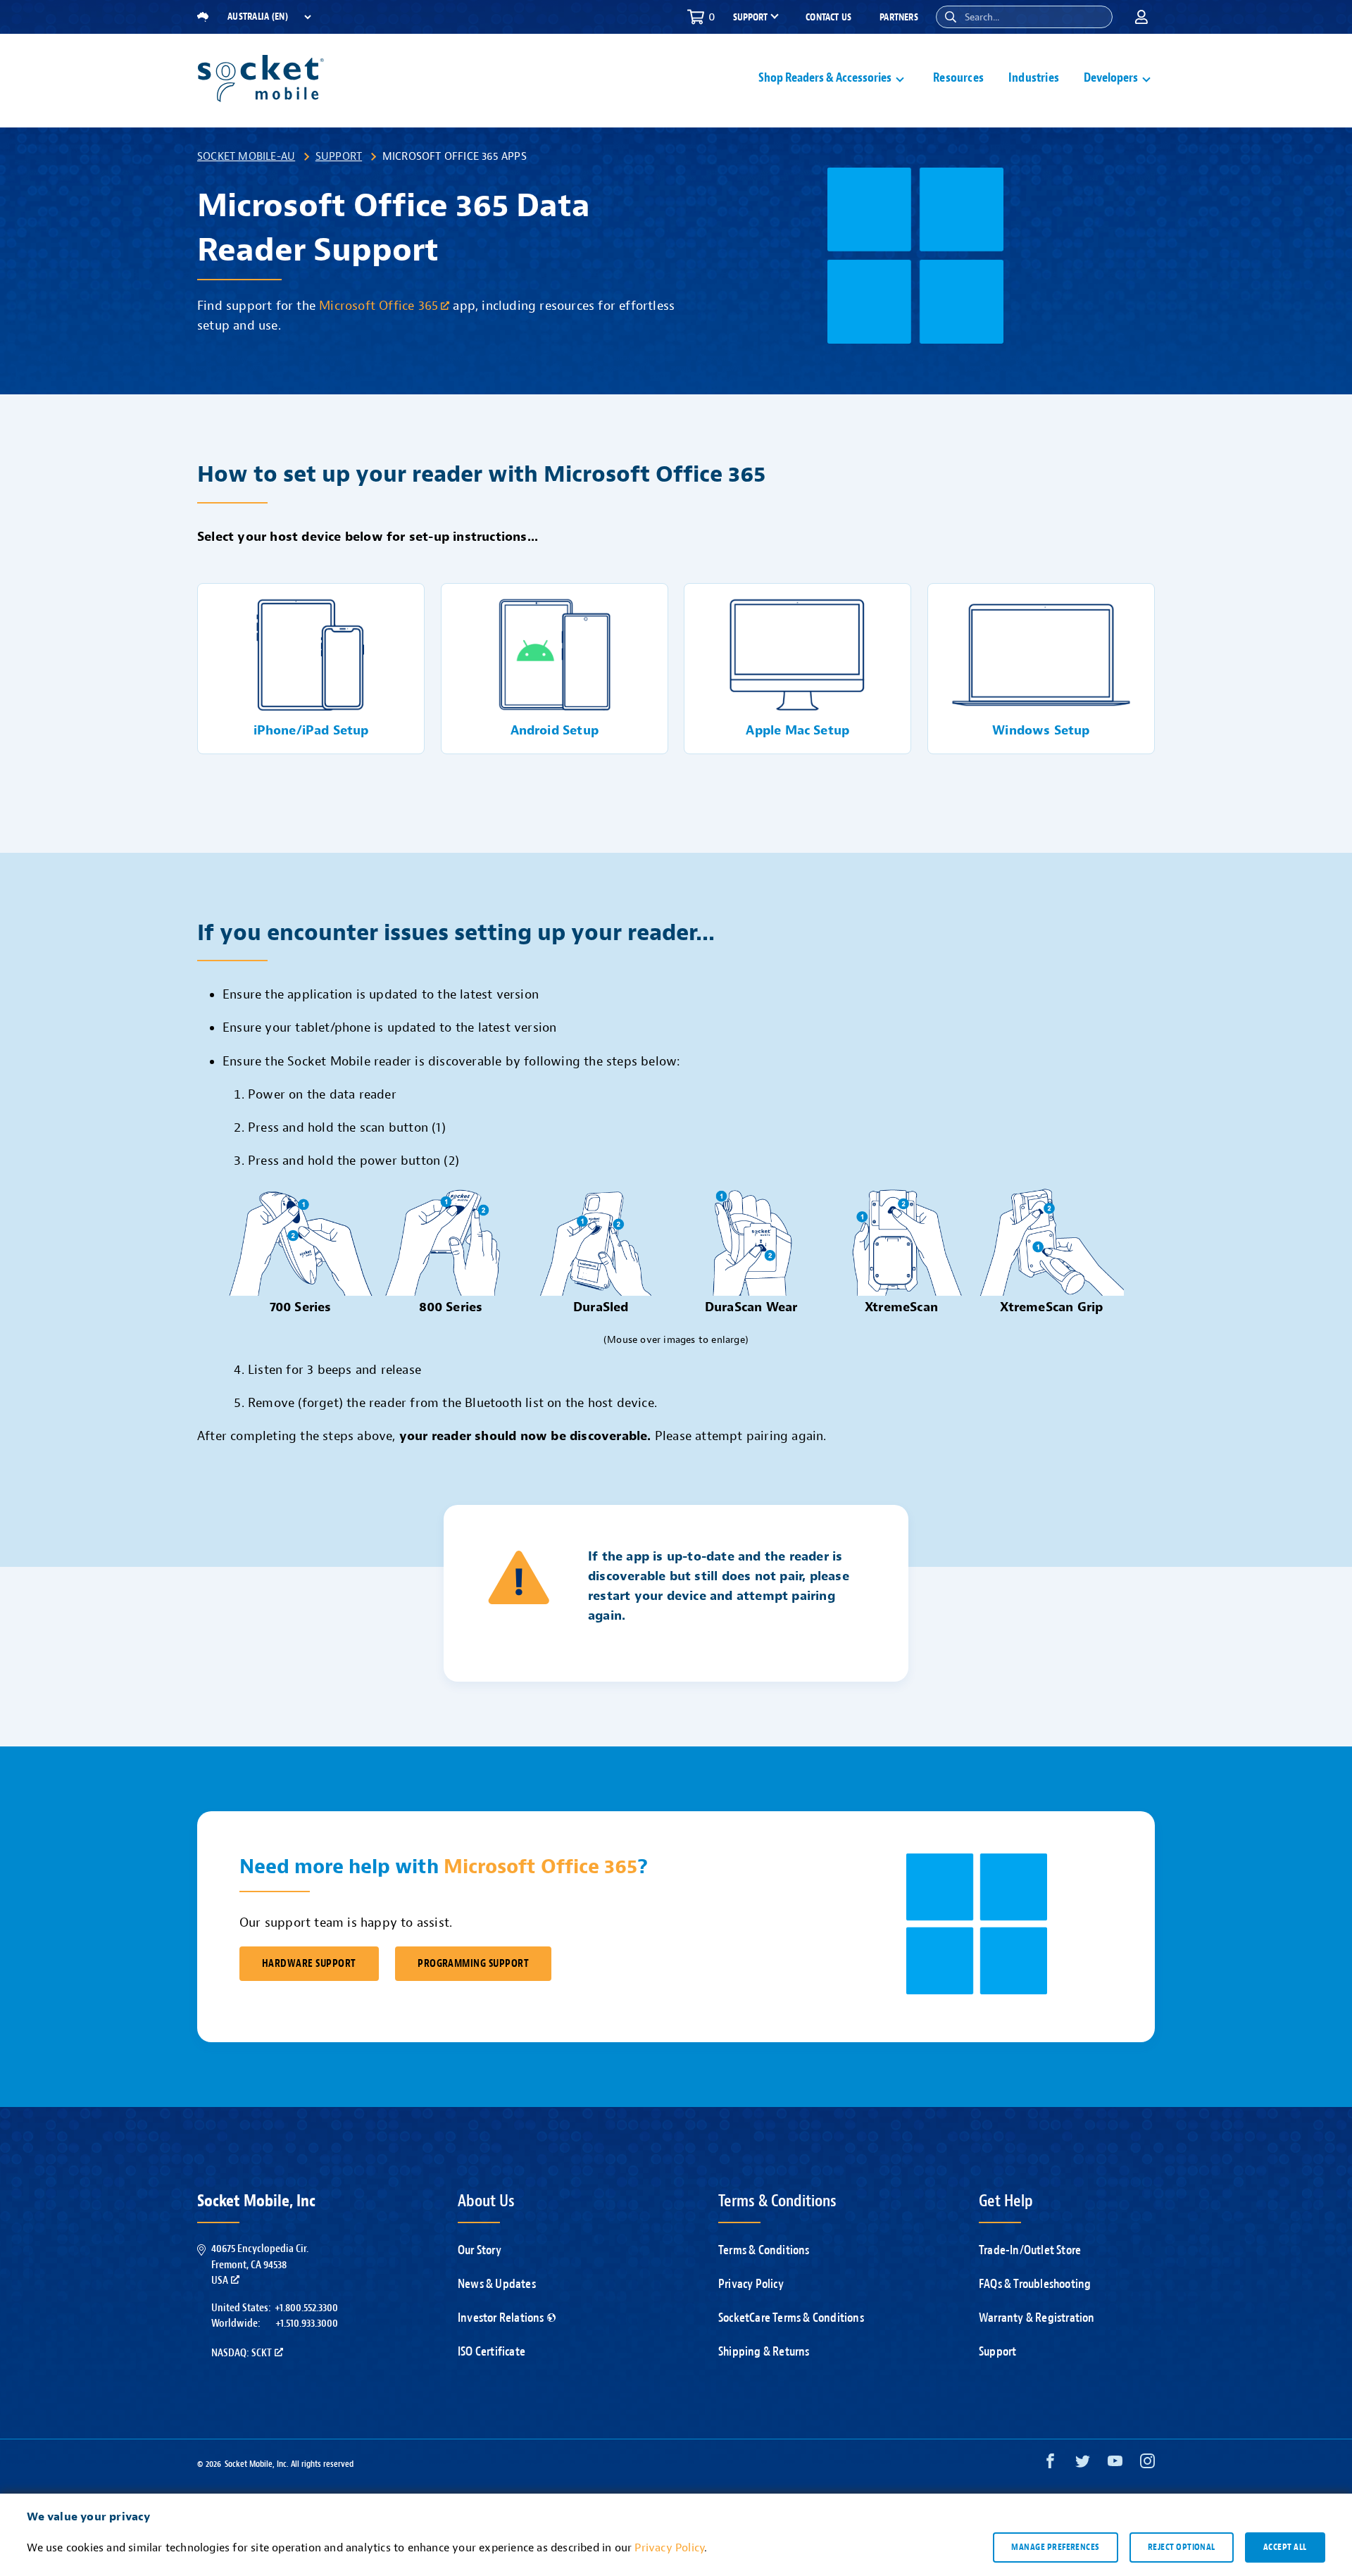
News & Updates (497, 2284)
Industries (1034, 78)
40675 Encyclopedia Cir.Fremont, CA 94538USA (260, 2264)
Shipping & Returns (764, 2352)
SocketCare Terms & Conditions (791, 2318)
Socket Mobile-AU (246, 156)
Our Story (480, 2250)
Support (339, 156)
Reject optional (1182, 2547)
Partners (899, 17)
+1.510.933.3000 (307, 2323)
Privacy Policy (751, 2284)
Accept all (1285, 2547)
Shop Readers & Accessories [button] (825, 78)
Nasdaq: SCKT (242, 2353)
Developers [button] (1111, 78)
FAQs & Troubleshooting (1035, 2284)
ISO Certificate (492, 2352)
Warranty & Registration (1037, 2318)
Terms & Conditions (764, 2250)
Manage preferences (1055, 2547)
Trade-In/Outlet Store (1030, 2250)
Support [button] (750, 18)
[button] (951, 17)
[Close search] (1096, 17)
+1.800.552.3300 (306, 2308)
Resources (958, 78)
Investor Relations (501, 2318)
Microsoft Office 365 (378, 306)
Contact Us (828, 17)
